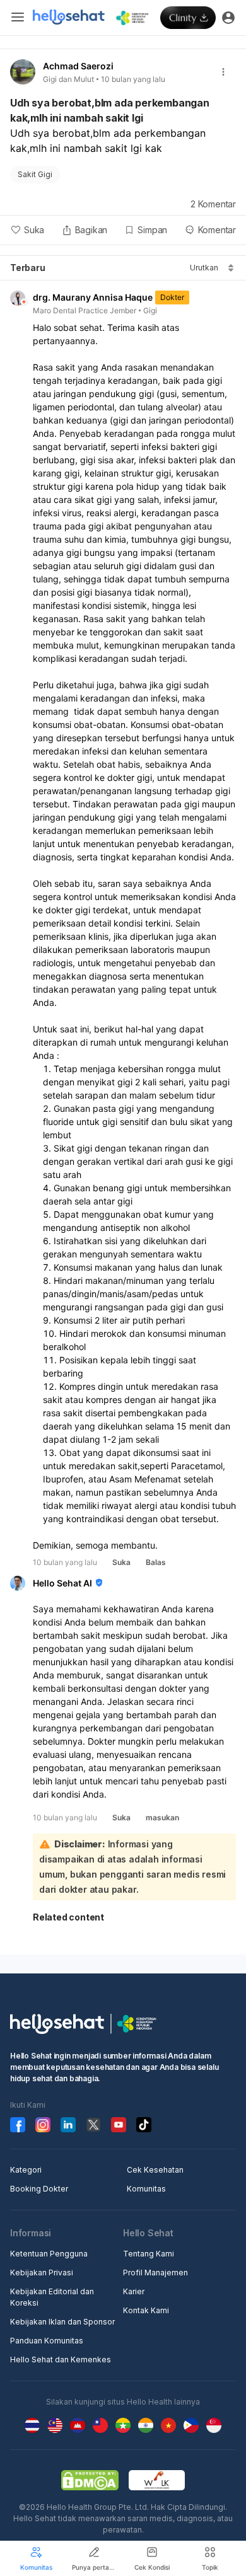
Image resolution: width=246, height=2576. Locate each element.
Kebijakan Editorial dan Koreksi (52, 2297)
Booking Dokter (39, 2189)
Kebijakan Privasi (42, 2273)
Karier (134, 2291)
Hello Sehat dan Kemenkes (61, 2359)
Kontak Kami (146, 2310)
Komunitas (146, 2189)
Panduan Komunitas (47, 2341)
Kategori (26, 2170)
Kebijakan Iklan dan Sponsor (62, 2322)
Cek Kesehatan (155, 2170)
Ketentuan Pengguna (49, 2254)
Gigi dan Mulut (68, 79)
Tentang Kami (149, 2254)
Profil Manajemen (155, 2273)
